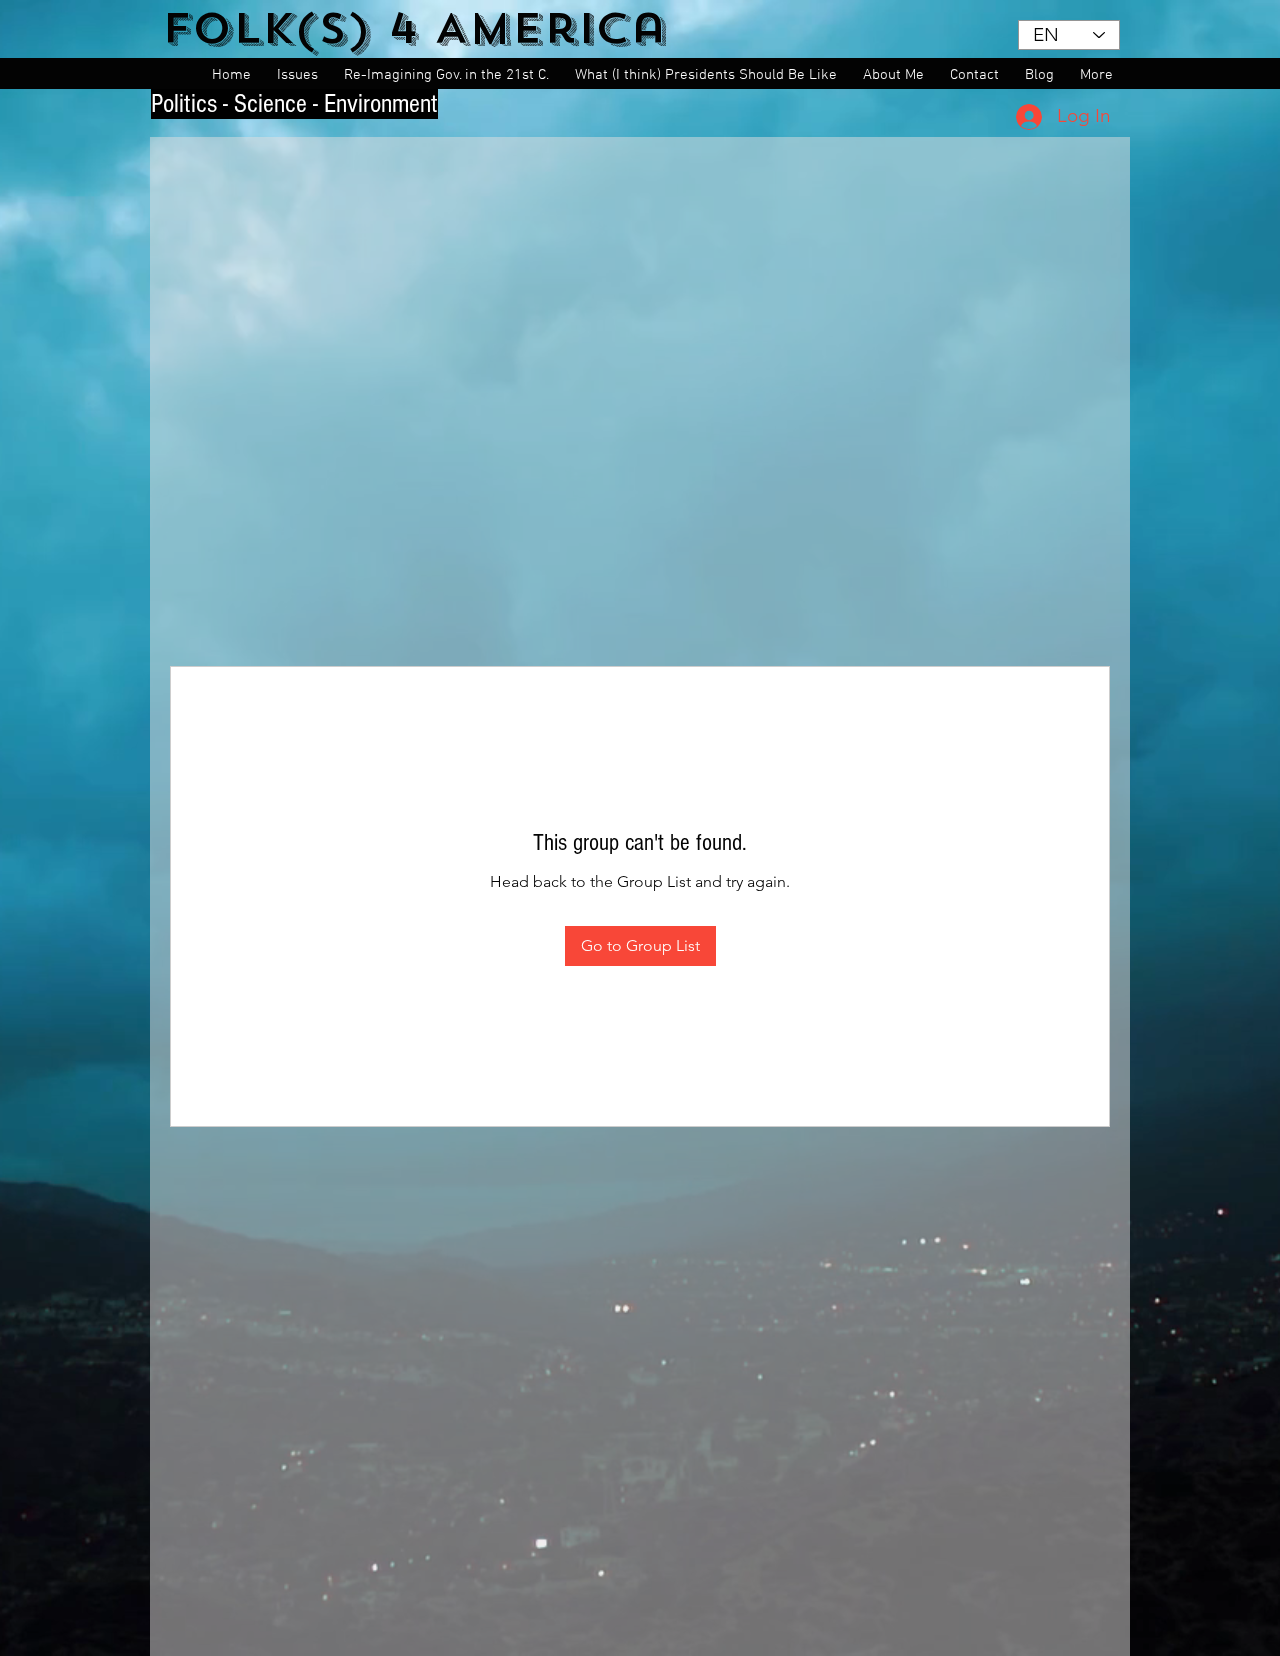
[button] (300, 75)
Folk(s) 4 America (414, 28)
